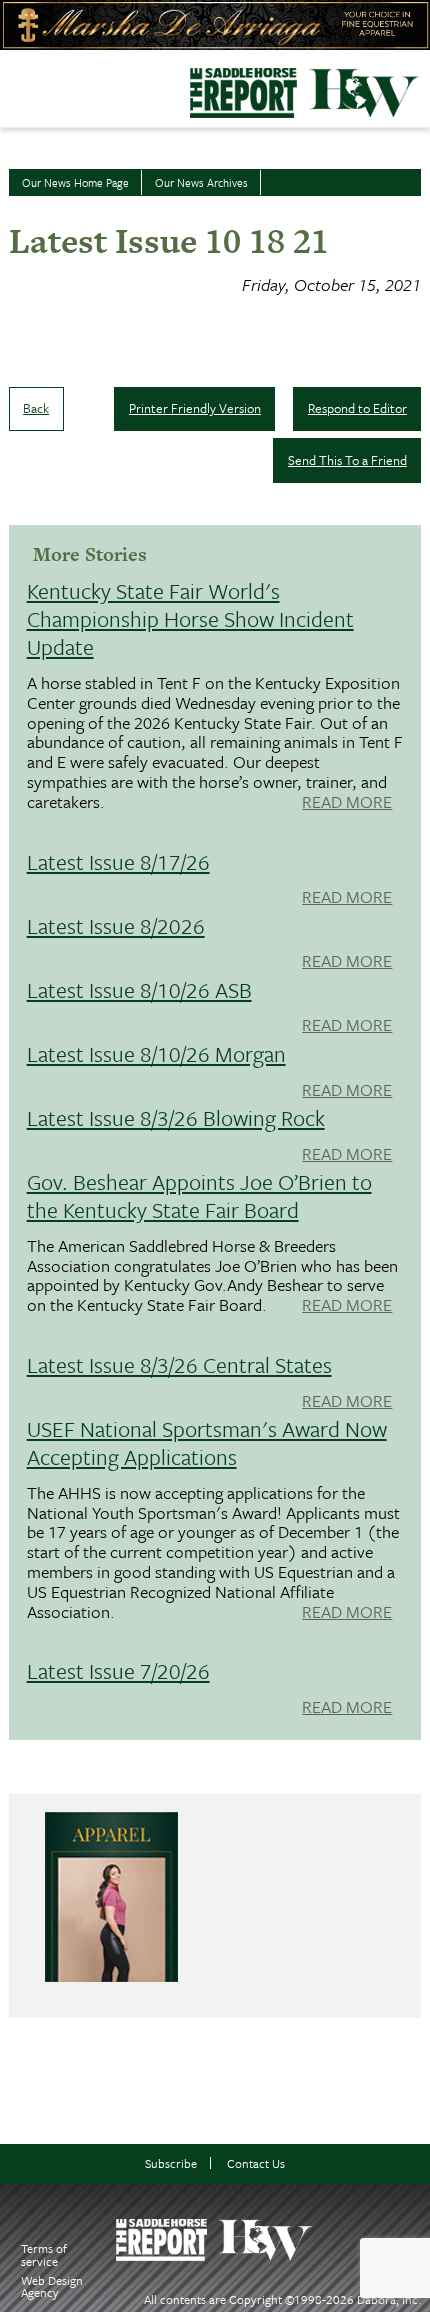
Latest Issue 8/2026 (116, 925)
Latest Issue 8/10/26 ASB (139, 989)
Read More (347, 803)
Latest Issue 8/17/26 (118, 861)
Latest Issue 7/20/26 (118, 1670)
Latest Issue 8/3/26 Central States (179, 1364)
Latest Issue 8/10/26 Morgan (156, 1053)
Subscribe (171, 2163)
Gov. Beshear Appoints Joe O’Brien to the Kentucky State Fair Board (199, 1195)
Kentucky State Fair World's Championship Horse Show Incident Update (190, 618)
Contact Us (256, 2163)
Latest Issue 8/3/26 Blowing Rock (176, 1117)
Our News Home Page (75, 182)
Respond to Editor (357, 408)
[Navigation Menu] (13, 84)
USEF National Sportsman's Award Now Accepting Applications (207, 1442)
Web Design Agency (52, 2286)
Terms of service (44, 2254)
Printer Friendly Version (195, 408)
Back (36, 408)
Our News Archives (201, 182)
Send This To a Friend (347, 460)
